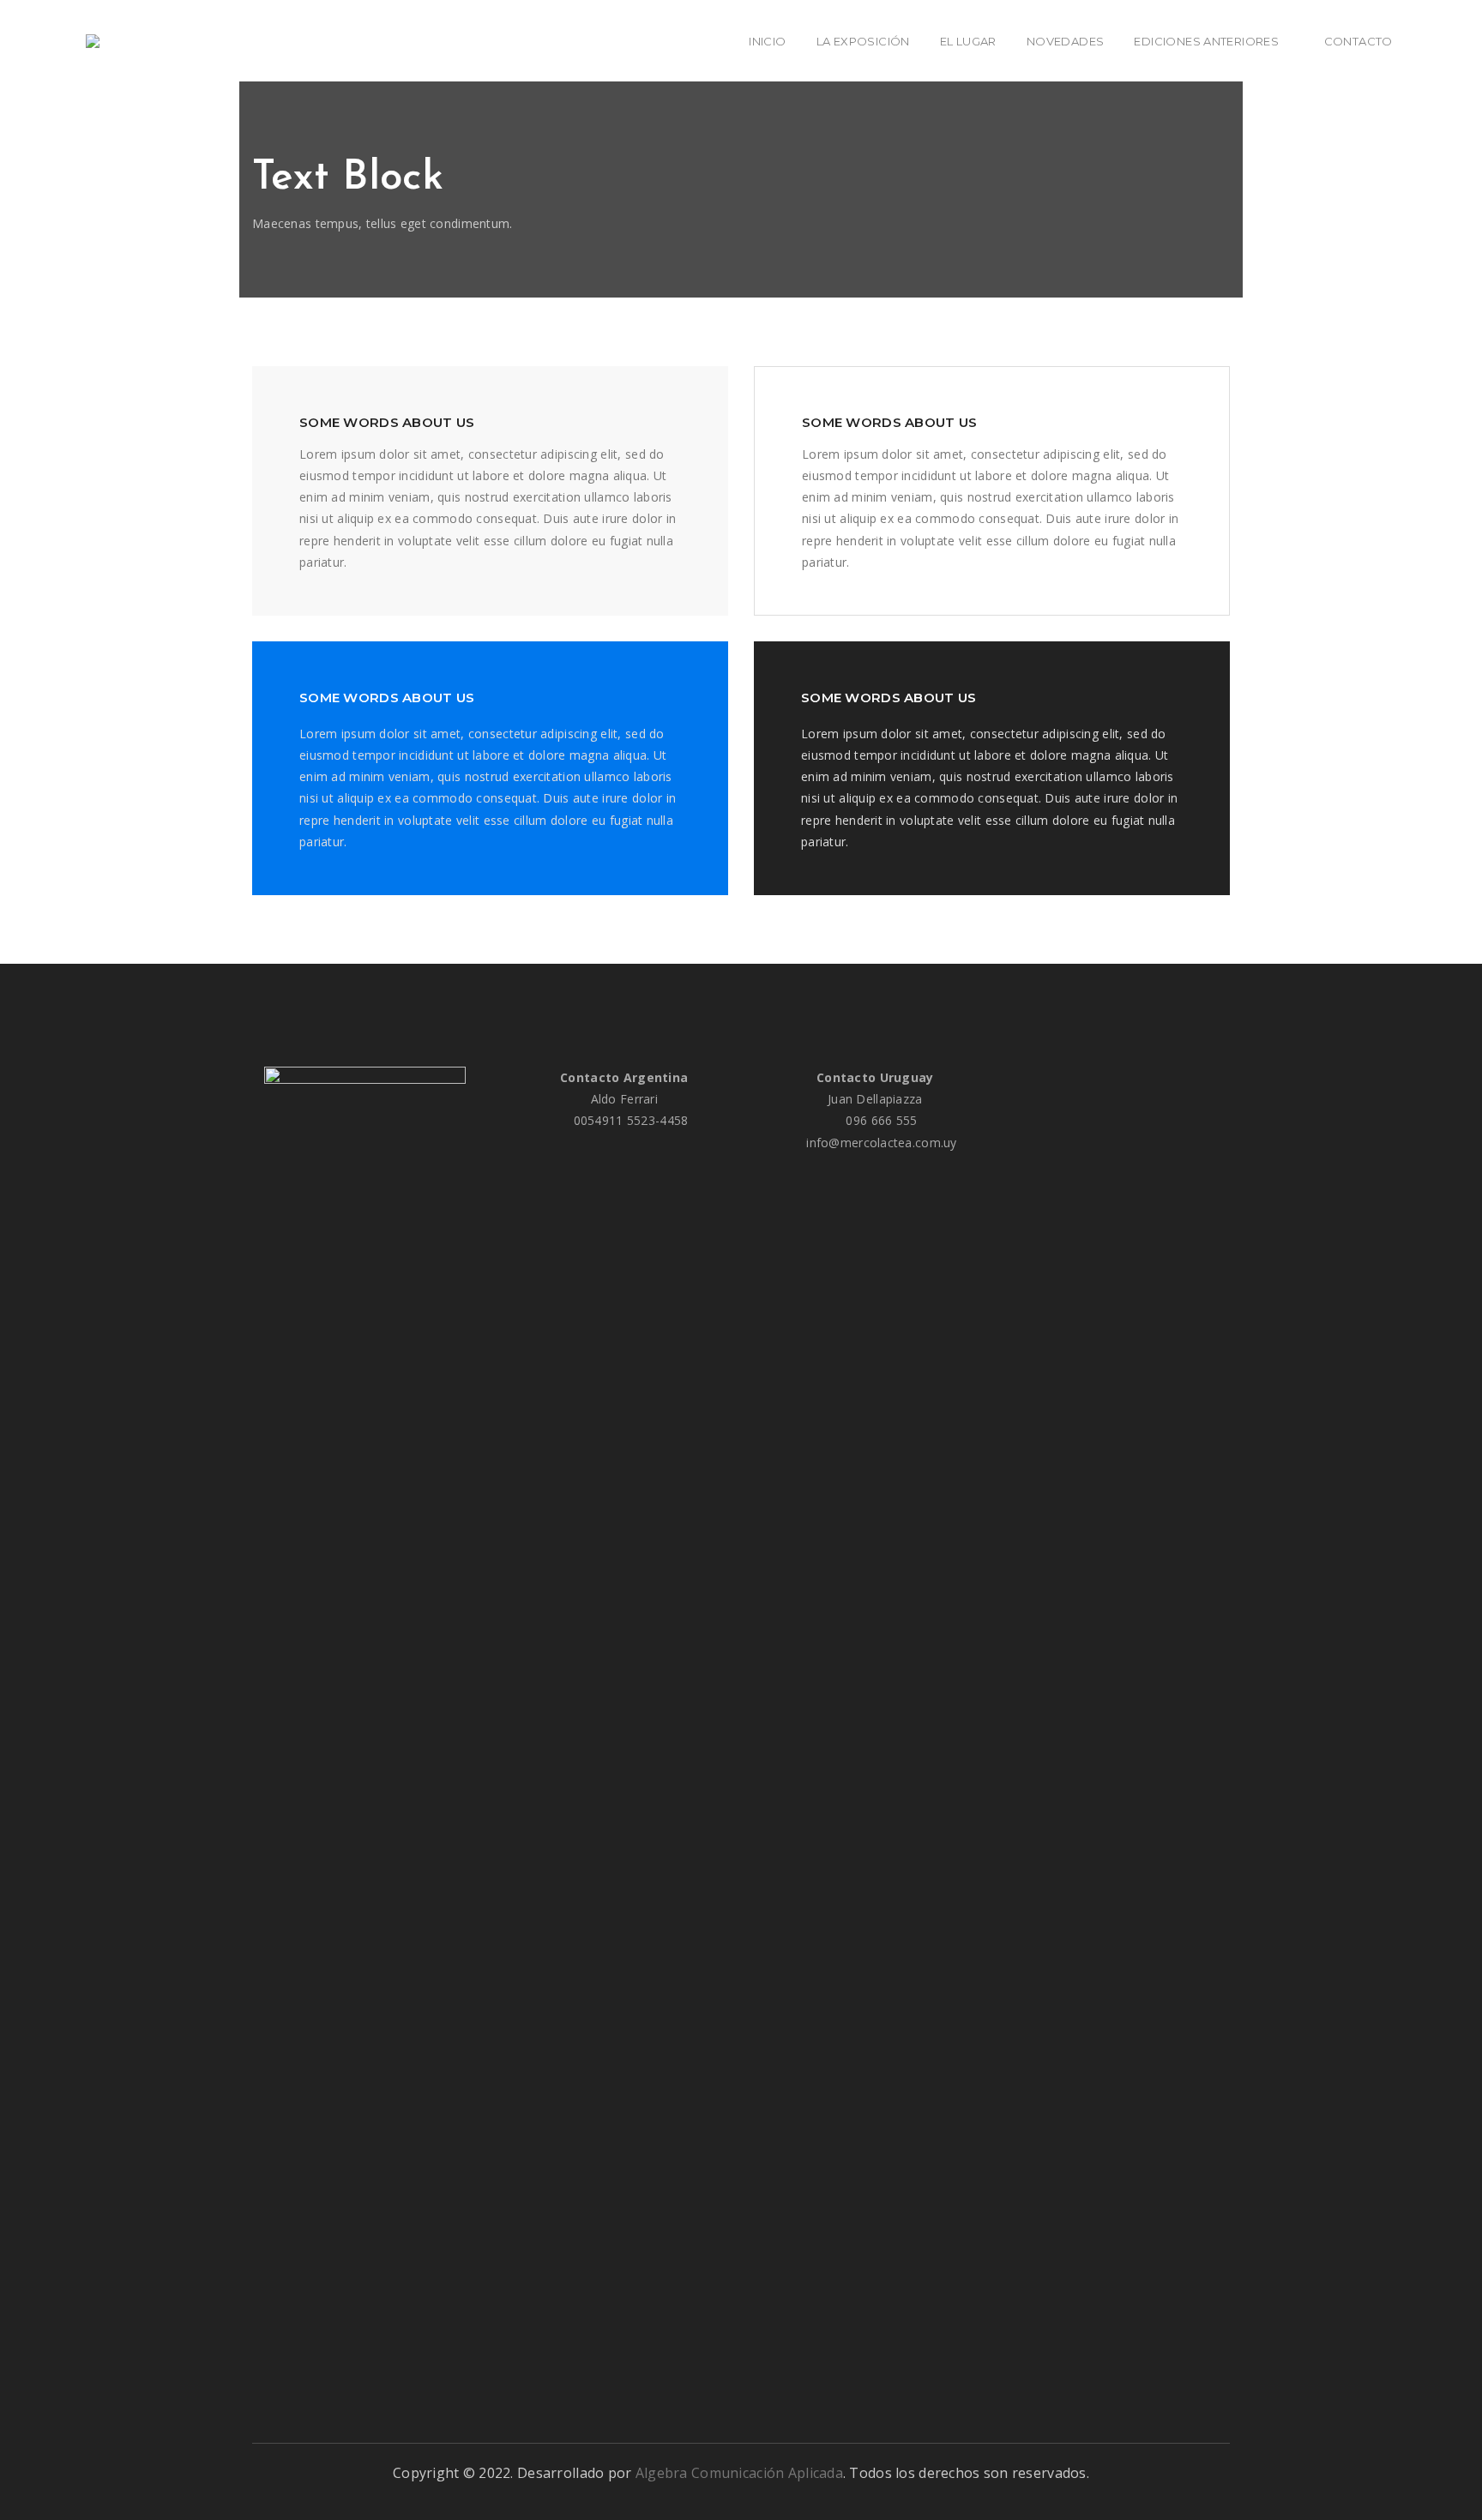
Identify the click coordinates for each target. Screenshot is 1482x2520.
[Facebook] (1097, 1077)
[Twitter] (1126, 1077)
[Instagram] (1156, 1077)
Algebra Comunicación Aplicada (739, 2473)
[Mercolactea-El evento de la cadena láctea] (97, 41)
